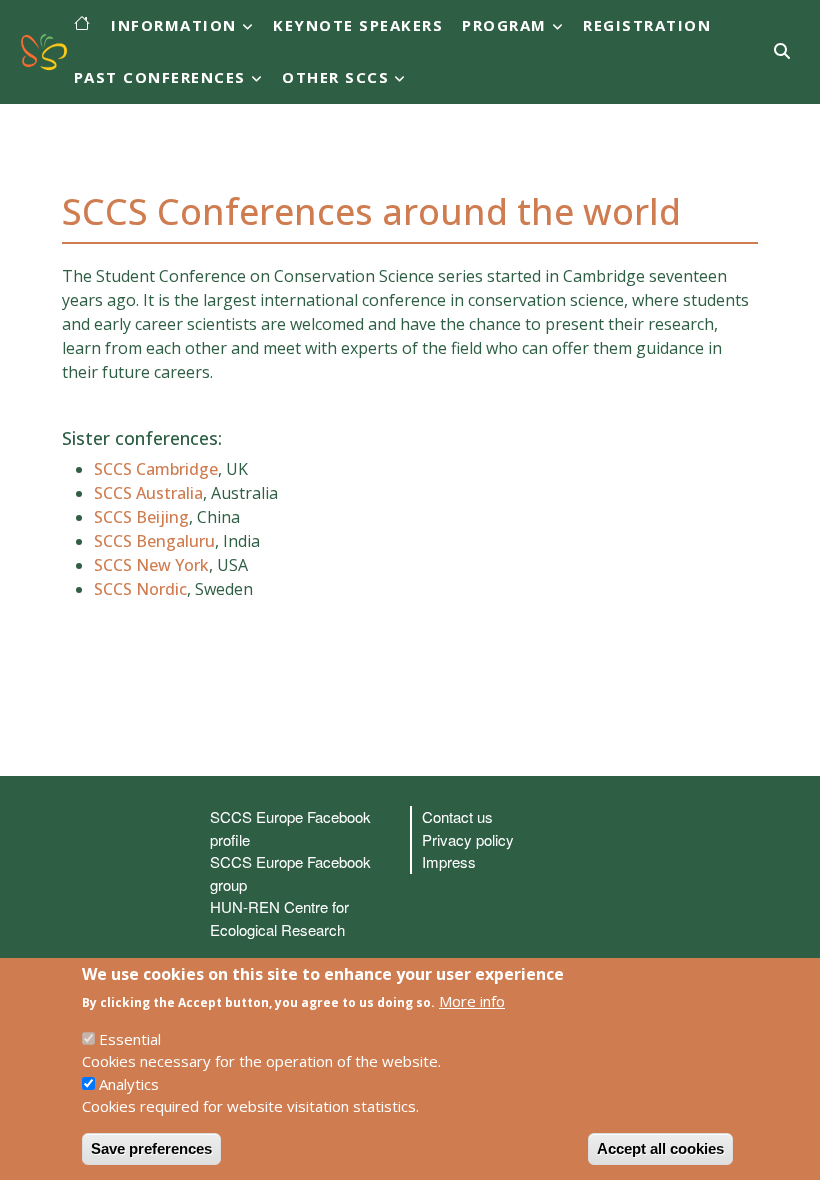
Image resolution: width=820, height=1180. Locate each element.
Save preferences (151, 1148)
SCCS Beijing (141, 517)
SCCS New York (151, 565)
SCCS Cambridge (156, 469)
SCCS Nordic (140, 589)
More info (472, 1001)
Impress (449, 861)
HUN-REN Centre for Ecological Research (279, 918)
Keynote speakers (358, 25)
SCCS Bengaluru (154, 541)
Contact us (457, 816)
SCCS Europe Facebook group (290, 873)
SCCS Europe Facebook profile (290, 828)
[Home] (39, 52)
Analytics (129, 1084)
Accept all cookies (660, 1148)
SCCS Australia (148, 493)
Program (504, 25)
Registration (647, 25)
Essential (130, 1039)
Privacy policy (468, 839)
